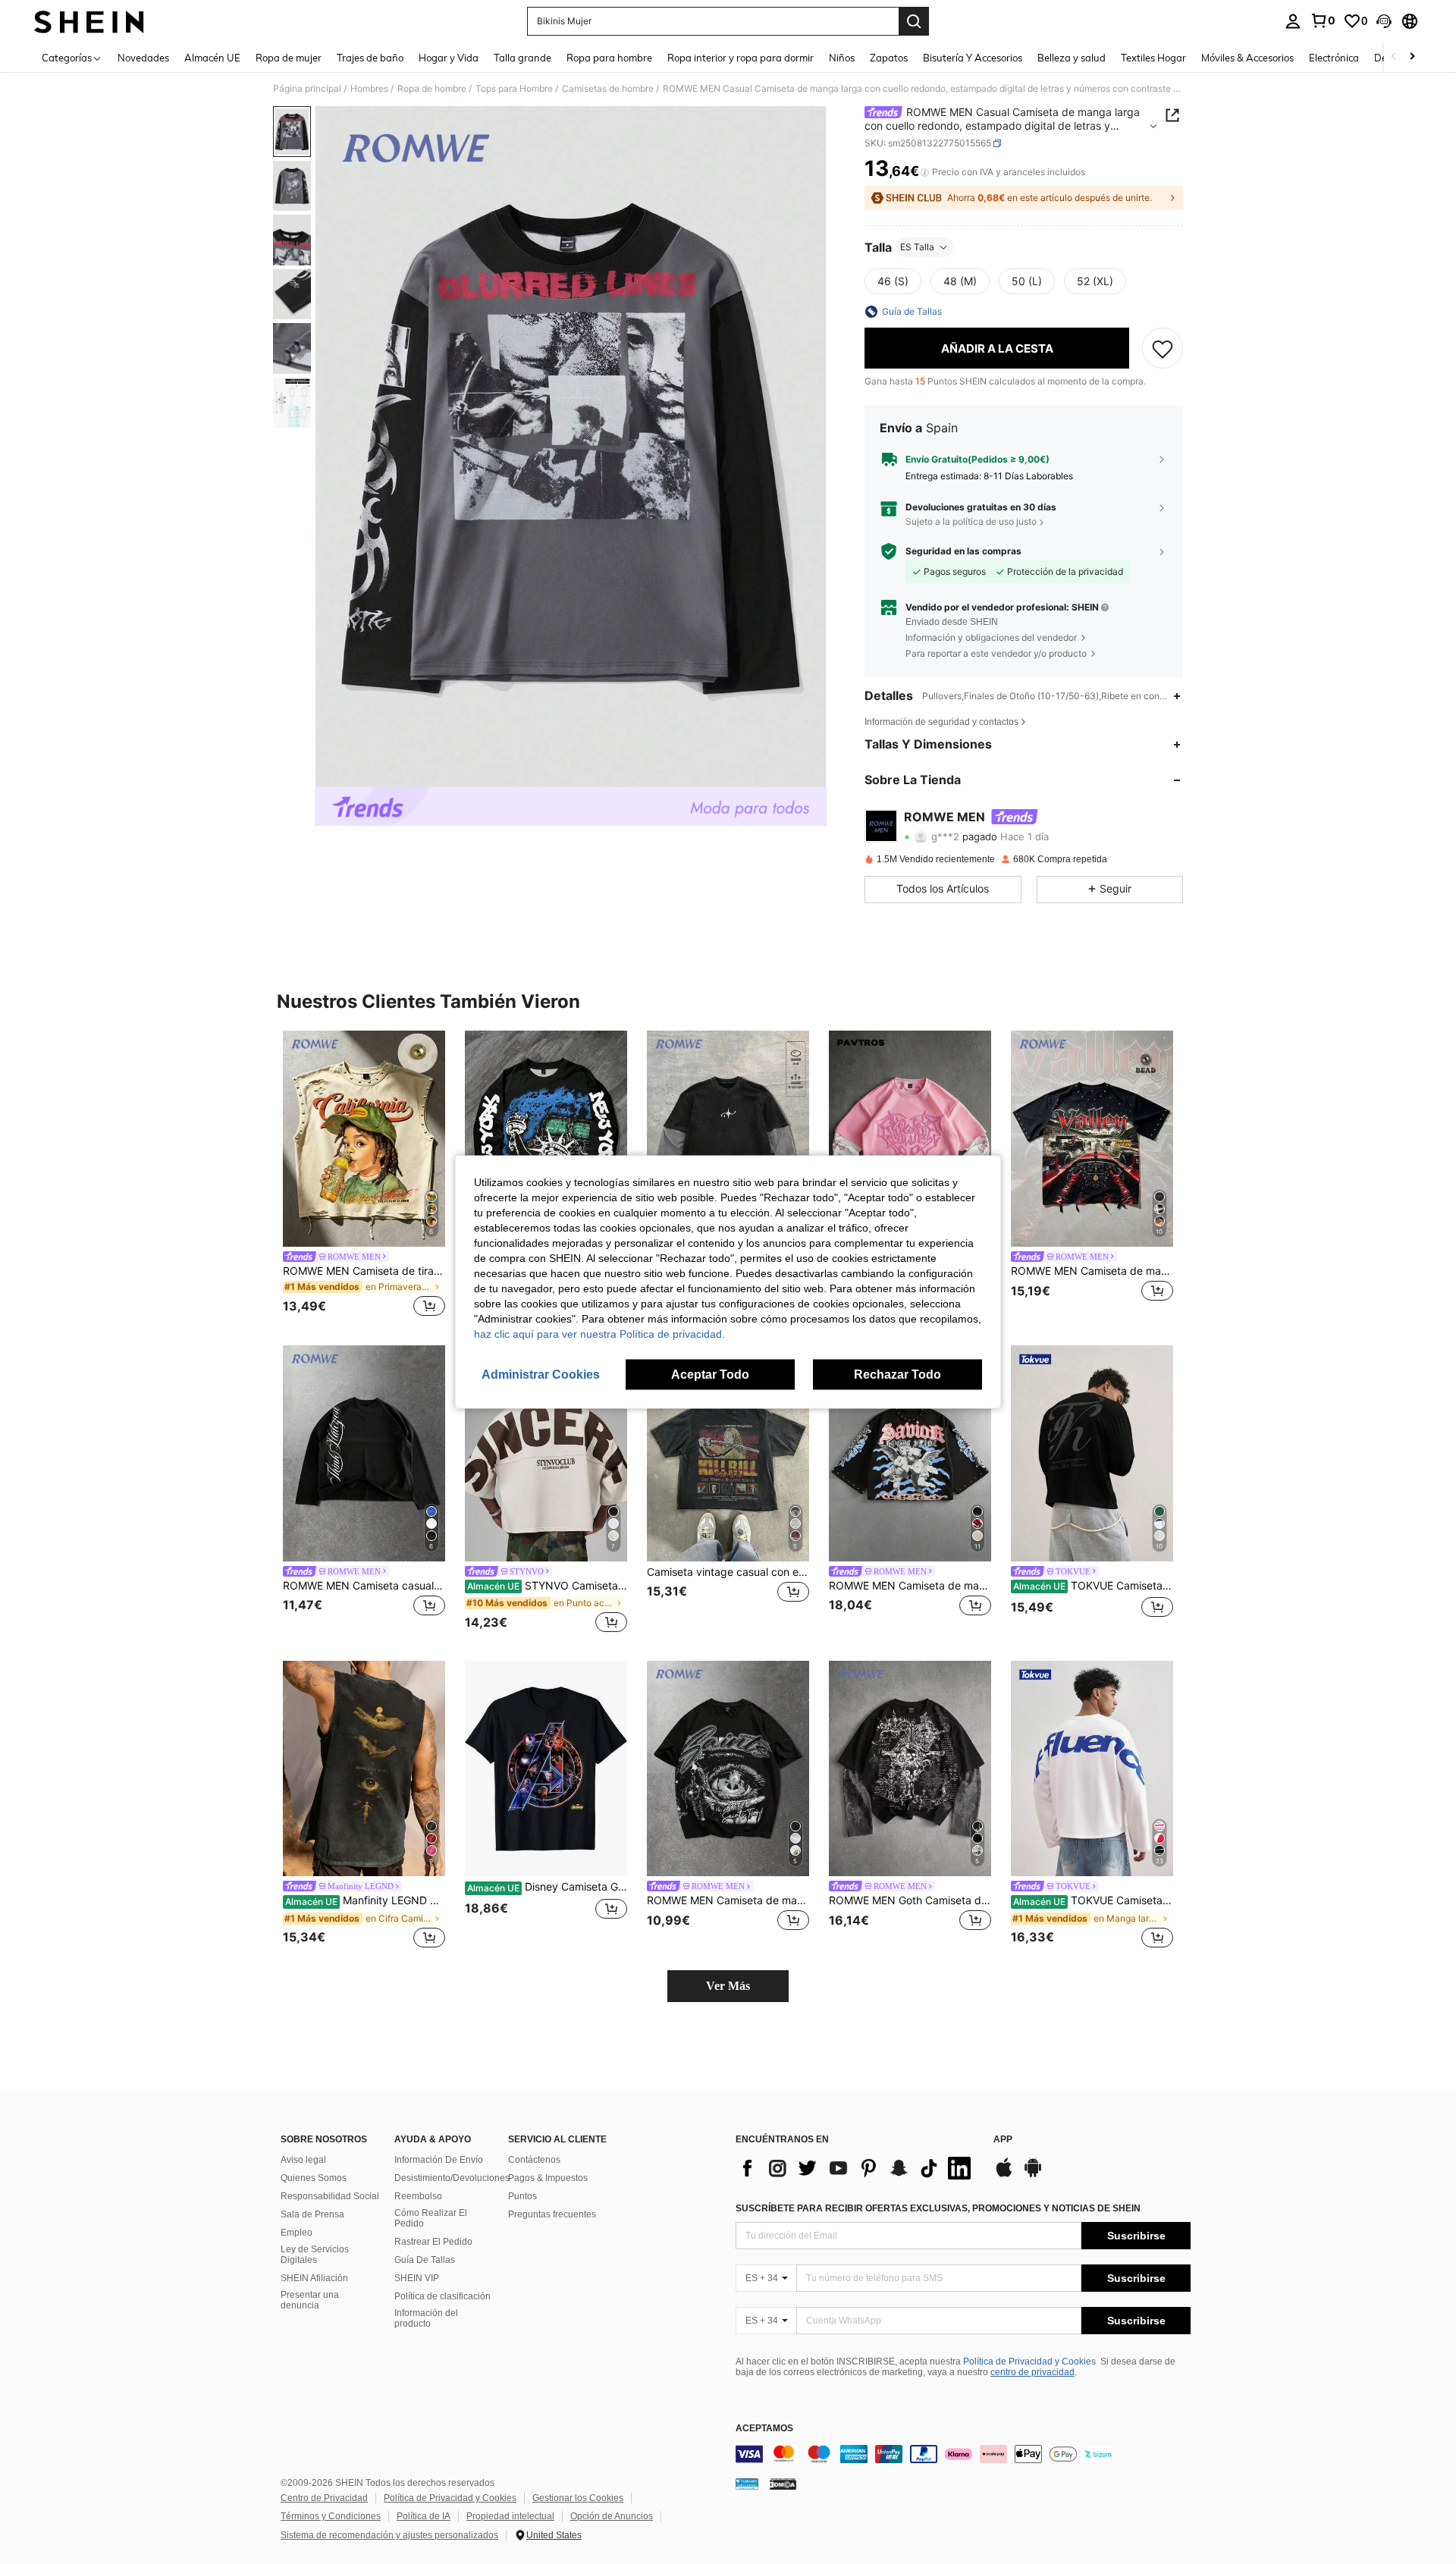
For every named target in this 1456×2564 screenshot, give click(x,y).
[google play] (1033, 2175)
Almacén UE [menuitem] (212, 58)
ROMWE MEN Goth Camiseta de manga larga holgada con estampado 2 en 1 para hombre (910, 1900)
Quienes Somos (314, 2178)
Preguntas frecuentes (552, 2214)
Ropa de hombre (432, 89)
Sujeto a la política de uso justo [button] (971, 521)
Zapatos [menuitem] (889, 58)
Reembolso (418, 2196)
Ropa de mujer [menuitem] (289, 58)
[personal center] (1293, 21)
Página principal (307, 89)
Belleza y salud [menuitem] (1072, 58)
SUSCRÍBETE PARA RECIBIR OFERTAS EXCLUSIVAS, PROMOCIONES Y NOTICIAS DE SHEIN (938, 2208)
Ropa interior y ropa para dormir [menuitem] (741, 58)
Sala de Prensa (312, 2214)
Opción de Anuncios (612, 2516)
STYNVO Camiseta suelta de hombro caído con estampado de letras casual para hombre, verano (547, 1586)
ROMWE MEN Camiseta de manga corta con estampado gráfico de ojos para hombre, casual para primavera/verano (728, 1900)
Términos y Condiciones (331, 2516)
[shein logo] (89, 21)
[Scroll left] (1394, 57)
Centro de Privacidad (324, 2498)
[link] (1323, 20)
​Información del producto (426, 2318)
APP (1003, 2140)
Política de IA (424, 2516)
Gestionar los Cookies (578, 2498)
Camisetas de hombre (608, 89)
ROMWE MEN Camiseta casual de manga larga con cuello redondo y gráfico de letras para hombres (364, 1586)
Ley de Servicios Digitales (315, 2255)
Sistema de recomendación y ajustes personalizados (389, 2535)
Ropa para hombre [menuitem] (609, 58)
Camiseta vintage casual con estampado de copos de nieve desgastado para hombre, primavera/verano (728, 1572)
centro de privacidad (1032, 2372)
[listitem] (364, 1176)
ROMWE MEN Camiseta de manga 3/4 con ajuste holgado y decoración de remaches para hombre (910, 1586)
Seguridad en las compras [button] (963, 551)
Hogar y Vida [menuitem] (449, 58)
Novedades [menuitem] (143, 58)
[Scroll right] (1412, 57)
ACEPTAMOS (764, 2429)
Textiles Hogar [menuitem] (1153, 58)
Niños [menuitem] (842, 58)
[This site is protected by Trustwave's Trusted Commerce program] (747, 2484)
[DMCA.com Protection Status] (783, 2484)
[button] (1384, 21)
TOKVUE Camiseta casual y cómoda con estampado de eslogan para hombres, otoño (1093, 1586)
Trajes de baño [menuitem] (370, 58)
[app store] (1004, 2175)
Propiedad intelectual (510, 2516)
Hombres (369, 89)
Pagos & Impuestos (548, 2178)
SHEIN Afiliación (314, 2278)
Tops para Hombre (514, 89)
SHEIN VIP (417, 2278)
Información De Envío (439, 2160)
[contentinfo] (963, 2454)
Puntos (522, 2196)
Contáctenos (534, 2160)
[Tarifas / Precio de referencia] (925, 172)
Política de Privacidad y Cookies (1029, 2362)
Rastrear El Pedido (433, 2242)
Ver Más (728, 1986)
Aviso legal (303, 2160)
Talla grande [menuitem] (522, 58)
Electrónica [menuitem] (1334, 58)
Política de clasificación (442, 2296)
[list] (857, 2168)
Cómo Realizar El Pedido (431, 2218)
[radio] (893, 281)
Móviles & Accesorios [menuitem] (1247, 58)
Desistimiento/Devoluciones (452, 2178)
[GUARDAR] (1163, 348)
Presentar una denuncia (310, 2300)
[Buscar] (914, 21)
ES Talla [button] (917, 247)
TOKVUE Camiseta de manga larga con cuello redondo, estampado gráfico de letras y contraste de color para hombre (1093, 1900)
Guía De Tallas (425, 2260)
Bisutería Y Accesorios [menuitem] (973, 58)
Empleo (297, 2233)
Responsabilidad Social (330, 2196)
